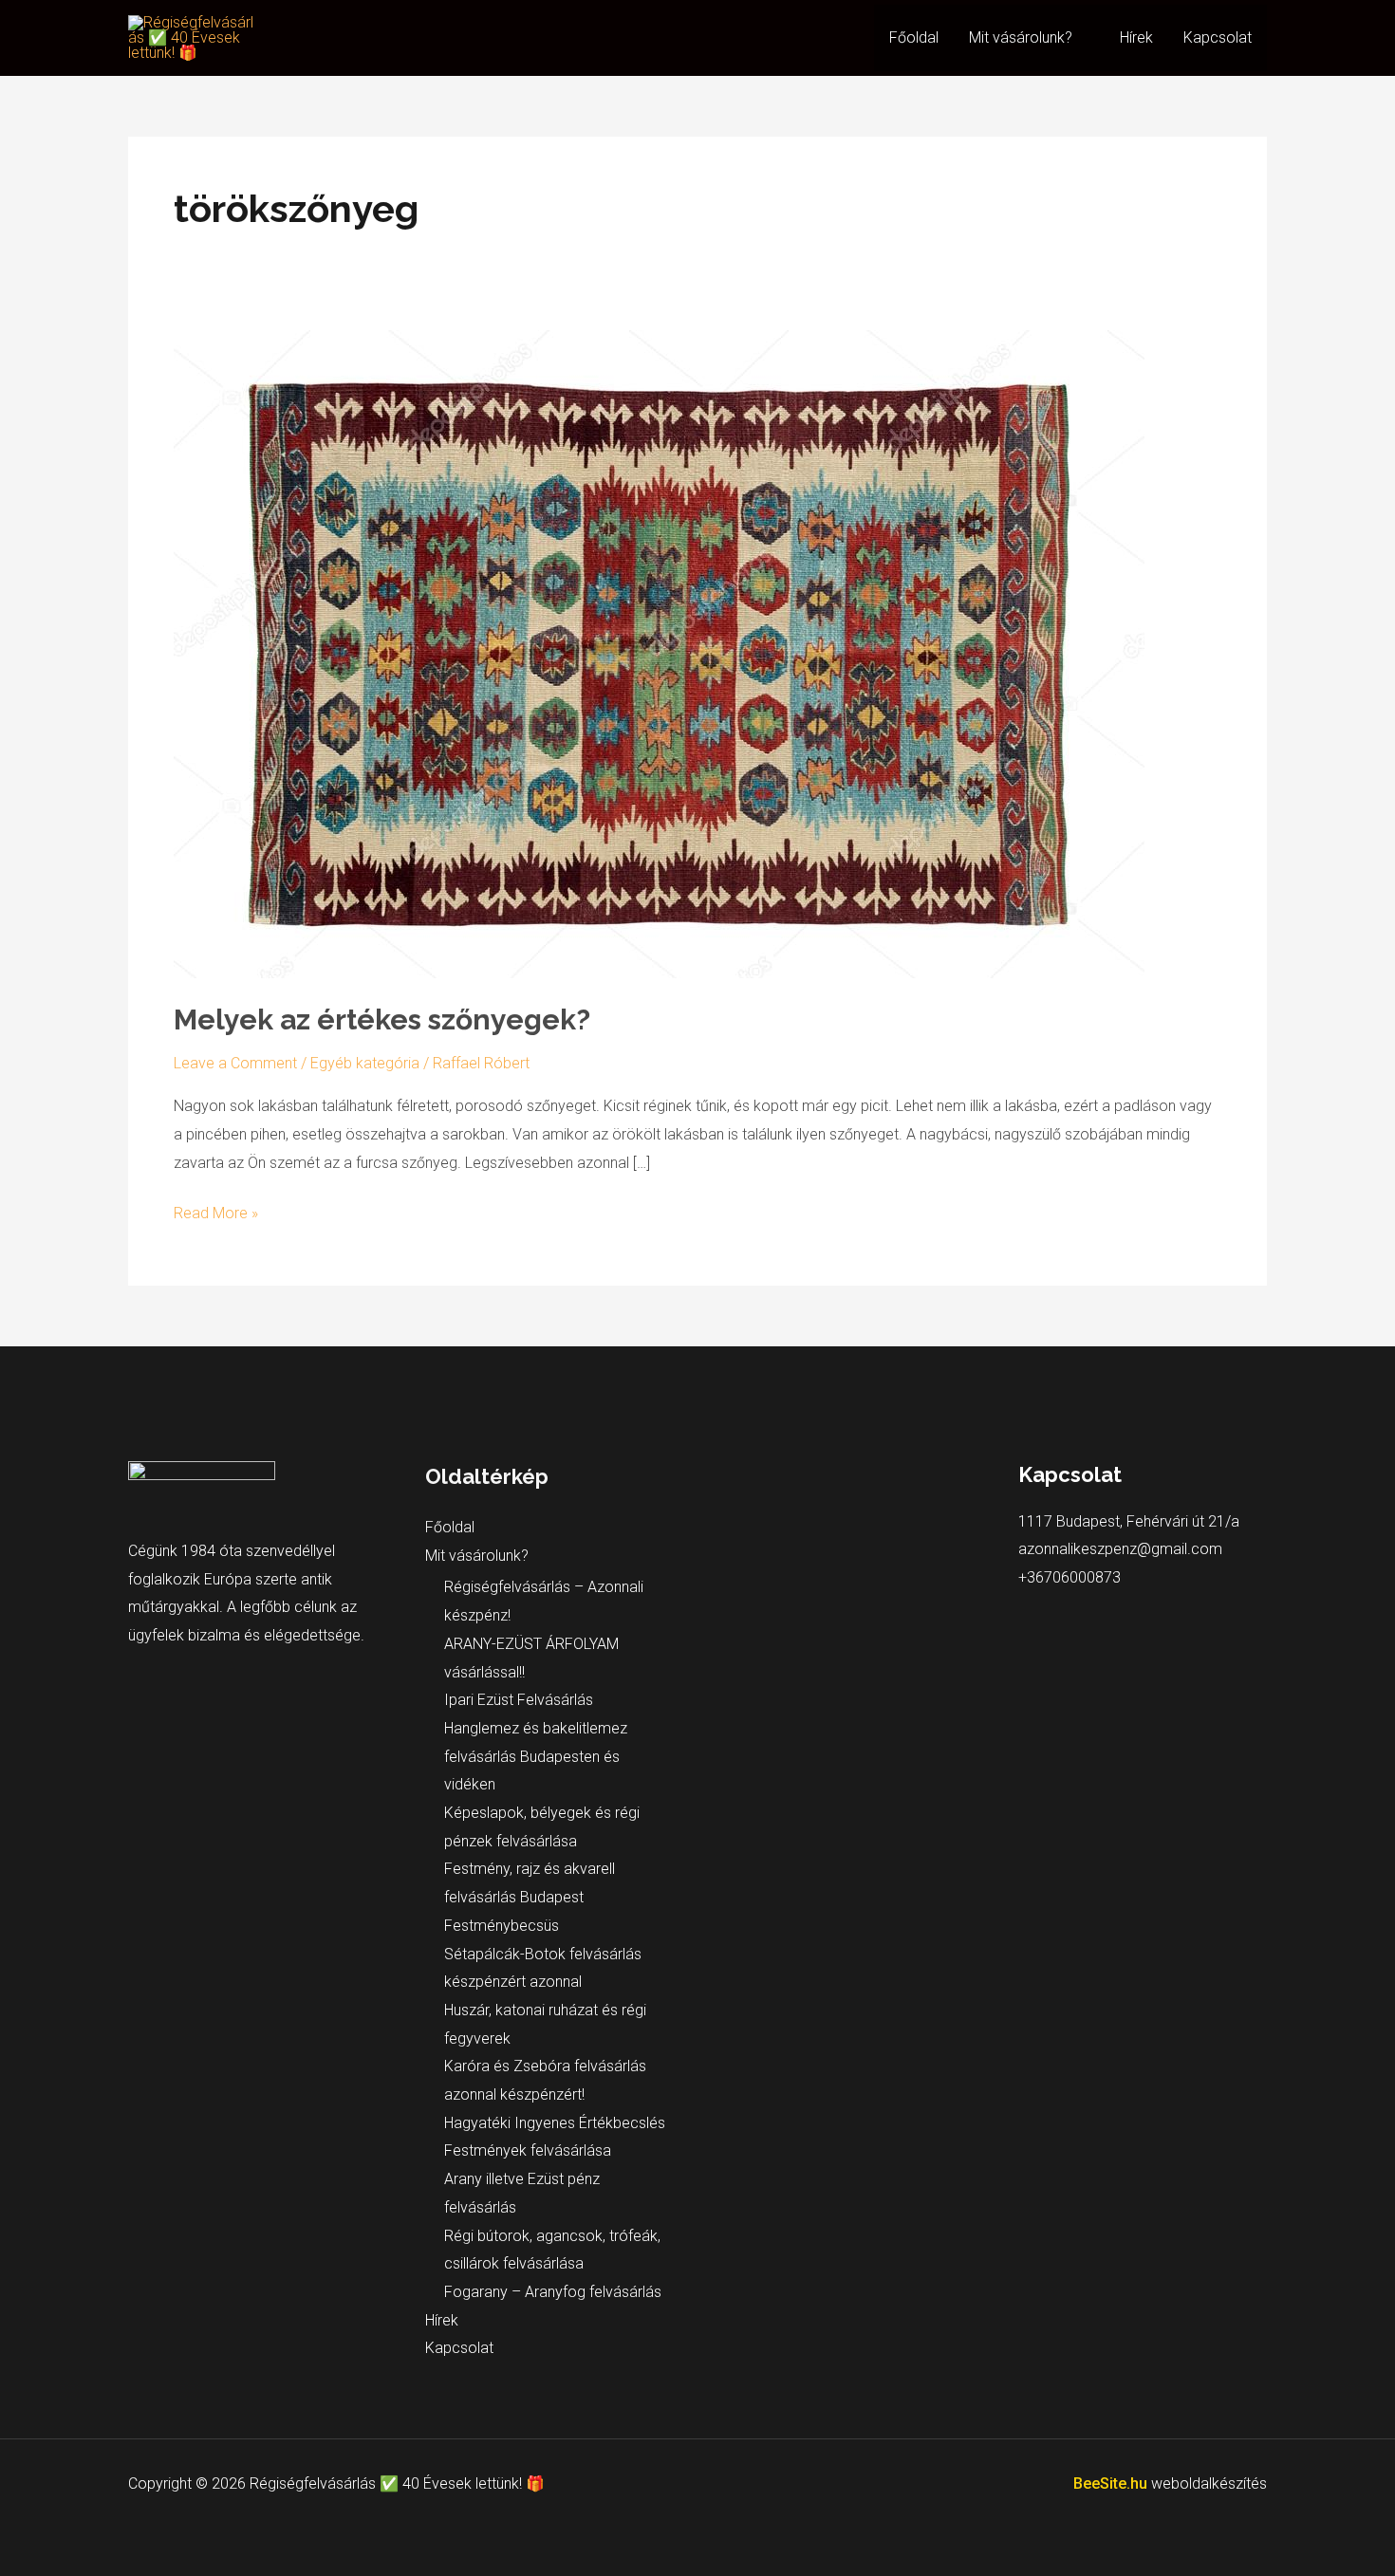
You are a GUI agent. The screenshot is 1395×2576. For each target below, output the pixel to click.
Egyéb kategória (365, 1063)
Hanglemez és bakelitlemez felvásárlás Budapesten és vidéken (536, 1756)
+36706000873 (1069, 1577)
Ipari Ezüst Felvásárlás (519, 1700)
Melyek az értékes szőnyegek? (382, 1019)
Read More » (216, 1211)
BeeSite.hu (1112, 2483)
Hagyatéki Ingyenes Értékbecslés (555, 2123)
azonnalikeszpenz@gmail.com (1120, 1549)
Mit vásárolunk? (1021, 37)
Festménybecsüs (502, 1926)
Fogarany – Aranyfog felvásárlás (553, 2292)
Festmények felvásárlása (528, 2150)
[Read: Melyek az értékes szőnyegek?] (659, 653)
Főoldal (914, 37)
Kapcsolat (1218, 37)
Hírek (1136, 37)
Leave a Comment (235, 1063)
